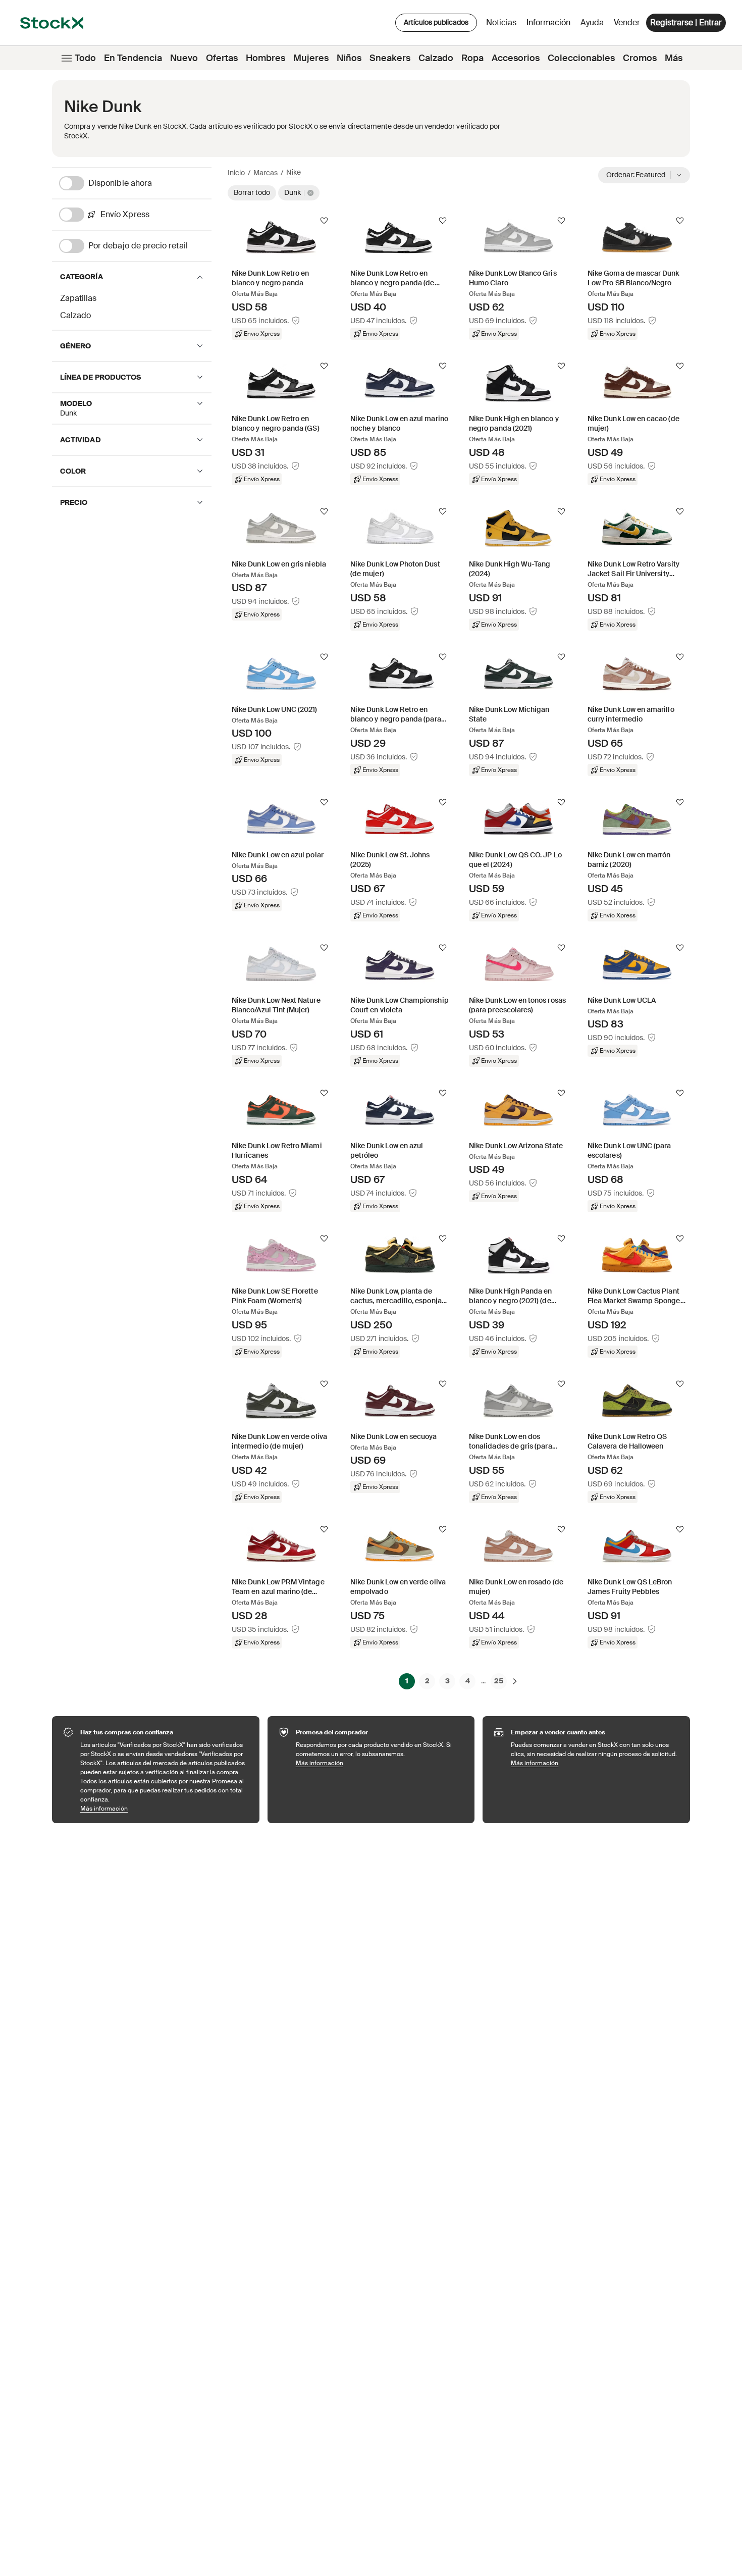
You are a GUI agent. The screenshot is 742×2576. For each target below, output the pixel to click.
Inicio (236, 173)
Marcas (266, 173)
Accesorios (516, 58)
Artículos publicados (436, 22)
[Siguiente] (515, 1681)
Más (674, 58)
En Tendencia (133, 58)
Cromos (640, 58)
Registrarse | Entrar (686, 22)
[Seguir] (324, 221)
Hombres (266, 58)
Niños (349, 58)
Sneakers (390, 58)
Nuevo (184, 58)
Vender (627, 22)
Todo (85, 58)
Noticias (501, 22)
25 (499, 1681)
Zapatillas (78, 298)
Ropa (472, 58)
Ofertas (222, 58)
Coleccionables (581, 58)
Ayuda (592, 22)
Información (550, 25)
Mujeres (311, 58)
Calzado (436, 58)
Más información (165, 1808)
